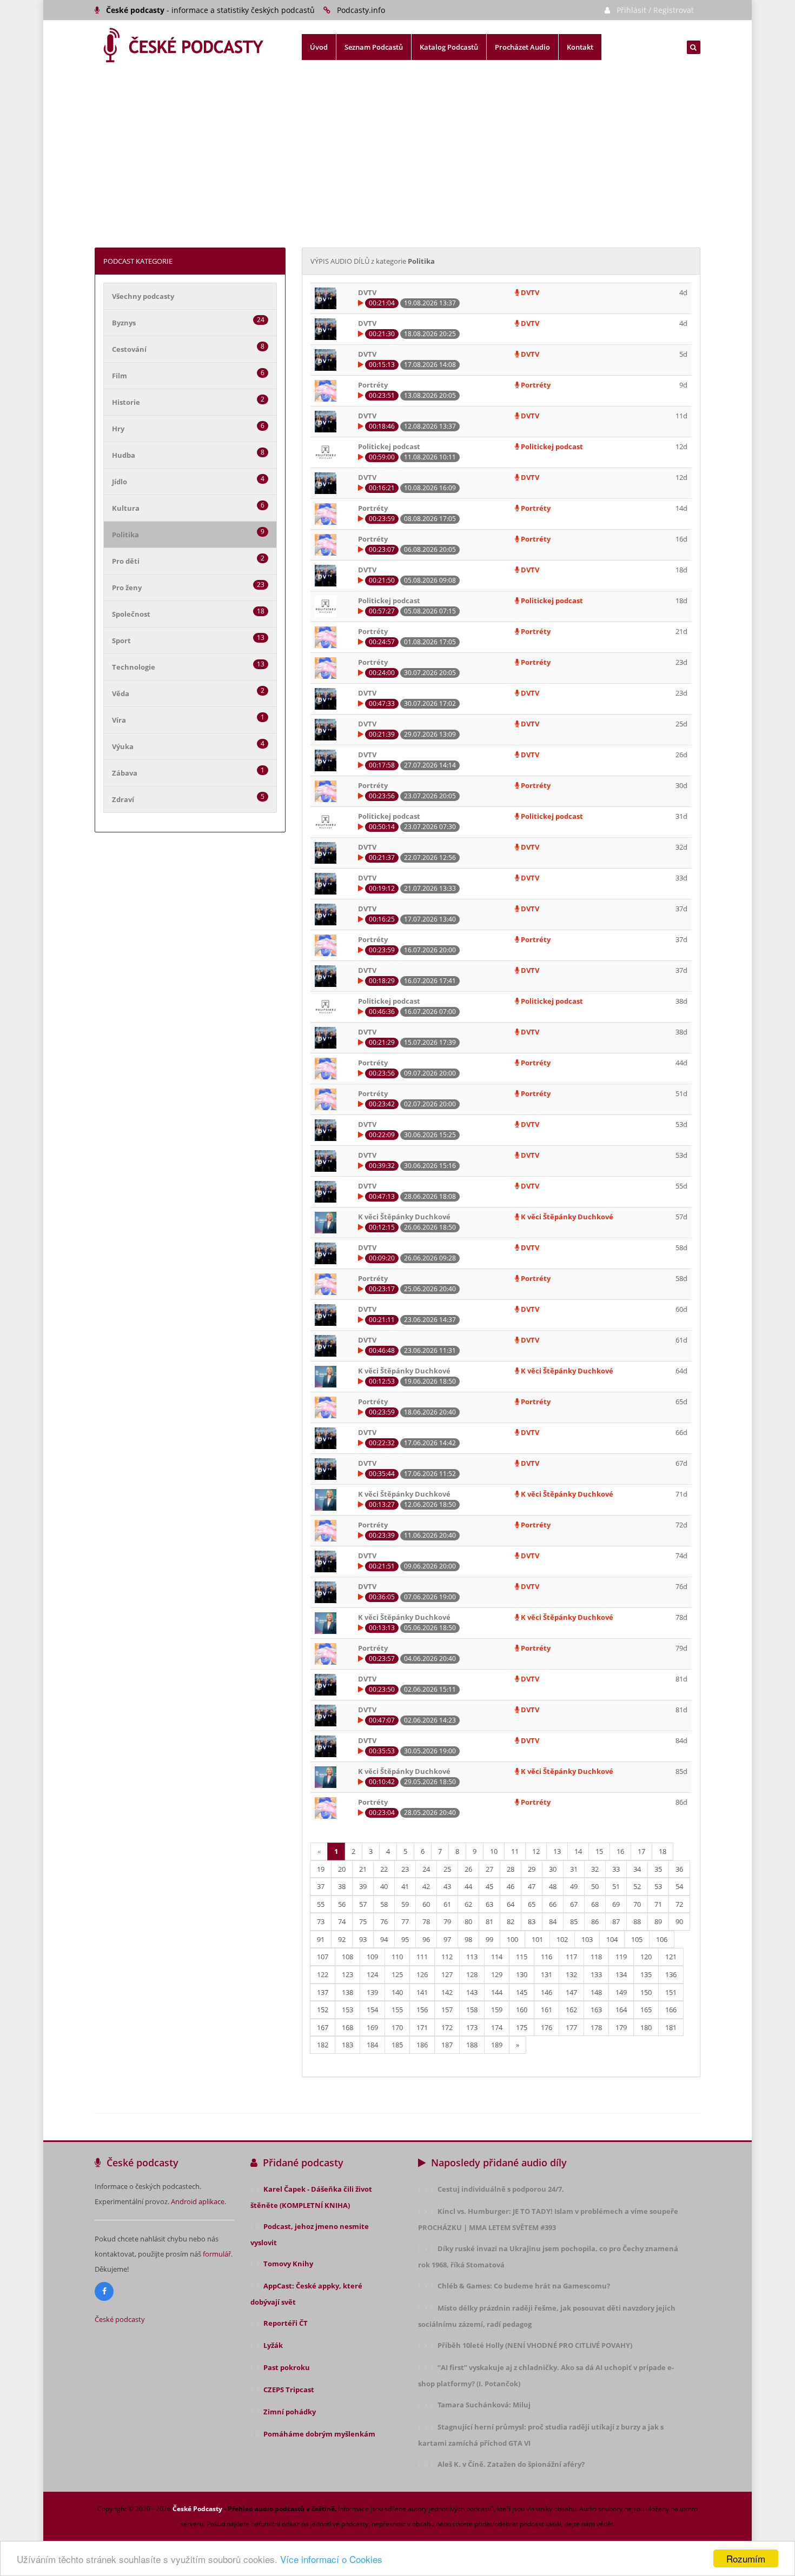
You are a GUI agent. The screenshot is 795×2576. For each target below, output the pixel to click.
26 (468, 1869)
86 (595, 1921)
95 (405, 1939)
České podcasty (120, 2319)
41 (405, 1886)
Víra (119, 720)
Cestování (129, 349)
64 (511, 1904)
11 (515, 1851)
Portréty (535, 385)
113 (472, 1957)
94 (384, 1939)
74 (342, 1921)
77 (405, 1921)
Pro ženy (127, 588)
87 (616, 1921)
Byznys (124, 323)
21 (363, 1869)
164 (621, 2010)
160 (522, 2010)
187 (447, 2045)
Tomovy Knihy (288, 2264)
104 (612, 1939)
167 (323, 2027)
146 (546, 1992)
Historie (126, 402)
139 (372, 1992)
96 (426, 1939)
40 (384, 1886)
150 (646, 1992)
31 (574, 1869)
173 (472, 2027)
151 (671, 1992)
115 (522, 1957)
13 (557, 1851)
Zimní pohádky (290, 2412)
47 (532, 1886)
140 (397, 1992)
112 (447, 1957)
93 (363, 1939)
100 (512, 1939)
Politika (125, 535)
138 (347, 1992)
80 (468, 1921)
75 (363, 1921)
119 (621, 1957)
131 (546, 1974)
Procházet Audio (522, 47)
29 (532, 1869)
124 (372, 1974)
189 (497, 2045)
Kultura (126, 508)
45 (489, 1886)
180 (646, 2027)
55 (321, 1904)
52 (637, 1886)
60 (426, 1904)
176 (546, 2027)
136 (671, 1974)
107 (323, 1957)
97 (447, 1939)
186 (422, 2045)
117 (571, 1957)
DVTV (529, 292)
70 (637, 1904)
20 (342, 1869)
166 (671, 2010)
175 (522, 2027)
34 (637, 1869)
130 (522, 1974)
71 (658, 1904)
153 (347, 2010)
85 (574, 1921)
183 (347, 2045)
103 (587, 1939)
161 (546, 2010)
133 (596, 1974)
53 (658, 1886)
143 (472, 1992)
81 (489, 1921)
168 (347, 2027)
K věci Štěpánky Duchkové (566, 1217)
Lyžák (273, 2345)
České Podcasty (197, 2509)
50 (595, 1886)
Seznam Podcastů (374, 47)
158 (472, 2010)
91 (321, 1939)
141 (422, 1992)
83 (532, 1921)
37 (321, 1886)
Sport (121, 640)
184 (372, 2045)
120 (646, 1957)
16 (620, 1851)
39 (363, 1886)
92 (342, 1939)
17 (641, 1851)
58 (384, 1904)
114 (497, 1957)
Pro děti (126, 561)
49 (574, 1886)
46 (511, 1886)
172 (447, 2027)
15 (599, 1851)
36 (679, 1869)
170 (397, 2027)
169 (372, 2027)
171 (422, 2027)
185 (397, 2045)
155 (397, 2010)
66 (553, 1904)
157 (447, 2010)
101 (537, 1939)
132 (571, 1974)
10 (494, 1851)
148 (596, 1992)
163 (596, 2010)
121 (671, 1957)
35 (658, 1869)
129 (497, 1974)
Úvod (319, 47)
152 (323, 2010)
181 (671, 2027)
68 (595, 1904)
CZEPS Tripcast (289, 2390)
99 (489, 1939)
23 (405, 1869)
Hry (118, 429)
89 (658, 1921)
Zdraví (123, 799)
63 (489, 1904)
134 (621, 1974)
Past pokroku (287, 2367)
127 (447, 1974)
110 (397, 1957)
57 (363, 1904)
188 (472, 2045)
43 (447, 1886)
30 (553, 1869)
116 (546, 1957)
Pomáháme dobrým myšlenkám (319, 2434)
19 (321, 1869)
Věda (121, 693)
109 (372, 1957)
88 (637, 1921)
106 (662, 1939)
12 (536, 1851)
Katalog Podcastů (449, 47)
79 (447, 1921)
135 (646, 1974)
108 (347, 1957)
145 (522, 1992)
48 (553, 1886)
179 (621, 2027)
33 (616, 1869)
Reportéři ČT (286, 2323)
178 (596, 2027)
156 (422, 2010)
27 (489, 1869)
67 (574, 1904)
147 (571, 1992)
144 (497, 1992)
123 (347, 1974)
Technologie (134, 667)
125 (397, 1974)
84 (553, 1921)
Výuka (123, 746)
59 (405, 1904)
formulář (217, 2254)
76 (384, 1921)
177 (571, 2027)
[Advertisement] (398, 166)
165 (646, 2010)
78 (426, 1921)
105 (637, 1939)
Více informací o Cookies (331, 2559)
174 (497, 2027)
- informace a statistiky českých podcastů (210, 10)
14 (578, 1851)
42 (426, 1886)
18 (662, 1851)
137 (323, 1992)
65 (532, 1904)
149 (621, 1992)
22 (384, 1869)
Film (120, 376)
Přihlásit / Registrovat (655, 10)
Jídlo (120, 482)
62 (468, 1904)
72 (679, 1904)
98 (468, 1939)
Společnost (131, 614)
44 (468, 1886)
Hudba (124, 455)
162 (571, 2010)
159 (497, 2010)
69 (616, 1904)
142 (447, 1992)
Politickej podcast (551, 446)
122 (323, 1974)
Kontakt (580, 47)
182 (323, 2045)
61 (447, 1904)
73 (321, 1921)
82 (511, 1921)
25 (447, 1869)
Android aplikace (198, 2201)
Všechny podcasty (143, 296)
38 (342, 1886)
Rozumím (746, 2558)
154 (372, 2010)
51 (616, 1886)
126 (422, 1974)
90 (679, 1921)
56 (342, 1904)
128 (472, 1974)
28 (511, 1869)
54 (679, 1886)
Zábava (125, 773)
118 (596, 1957)
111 (422, 1957)
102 (562, 1939)
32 (595, 1869)
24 (426, 1869)
